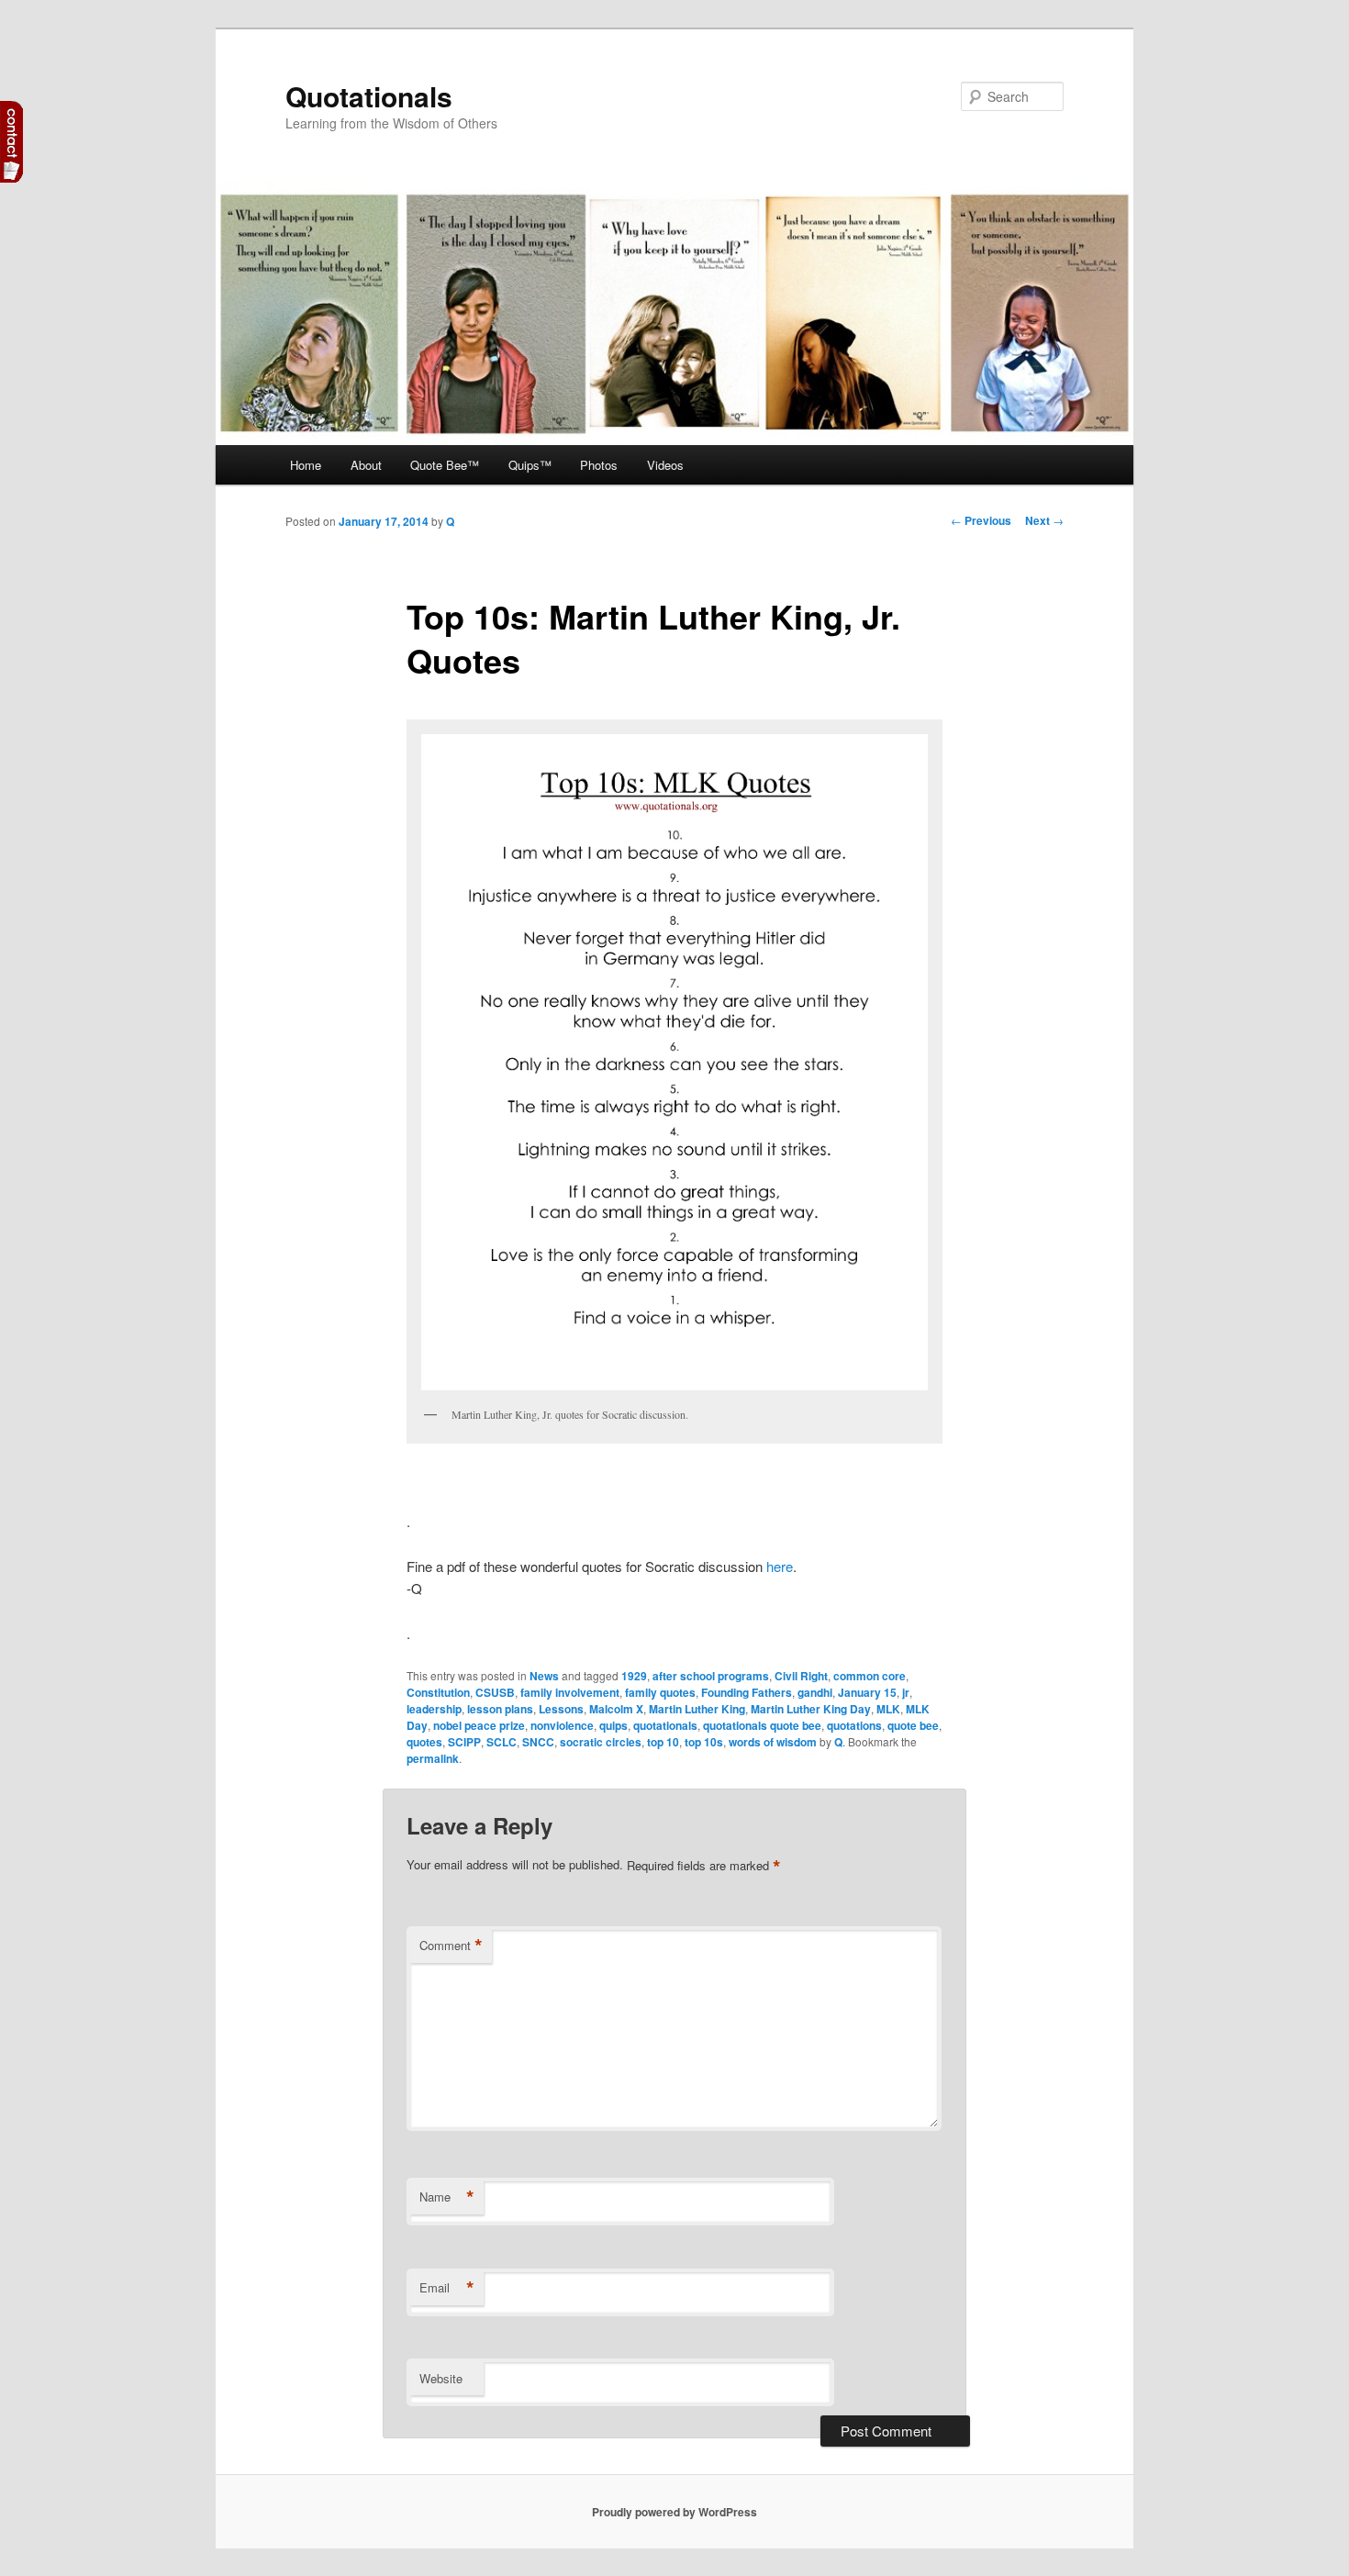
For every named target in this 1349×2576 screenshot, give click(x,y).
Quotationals (369, 96)
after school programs (711, 1676)
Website (441, 2378)
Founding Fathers (747, 1692)
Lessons (561, 1709)
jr (906, 1692)
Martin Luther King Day (811, 1709)
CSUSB (495, 1692)
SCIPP (464, 1742)
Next (1044, 520)
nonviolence (562, 1725)
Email (447, 2288)
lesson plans (500, 1709)
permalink (433, 1758)
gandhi (815, 1692)
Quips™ (530, 465)
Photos (599, 465)
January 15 (867, 1692)
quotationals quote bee (762, 1725)
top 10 (663, 1742)
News (544, 1676)
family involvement (570, 1692)
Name (447, 2197)
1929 (634, 1676)
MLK (888, 1709)
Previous (981, 520)
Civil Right (801, 1676)
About (366, 465)
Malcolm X (616, 1709)
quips (613, 1725)
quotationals (665, 1725)
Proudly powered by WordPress (674, 2512)
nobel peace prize (479, 1725)
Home (306, 465)
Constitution (438, 1692)
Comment (451, 1946)
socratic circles (601, 1742)
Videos (665, 465)
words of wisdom (773, 1742)
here (780, 1566)
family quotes (660, 1692)
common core (870, 1676)
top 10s (704, 1742)
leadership (434, 1709)
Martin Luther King (697, 1709)
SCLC (502, 1742)
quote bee (913, 1725)
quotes (424, 1742)
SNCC (538, 1742)
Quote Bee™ (445, 465)
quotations (854, 1725)
